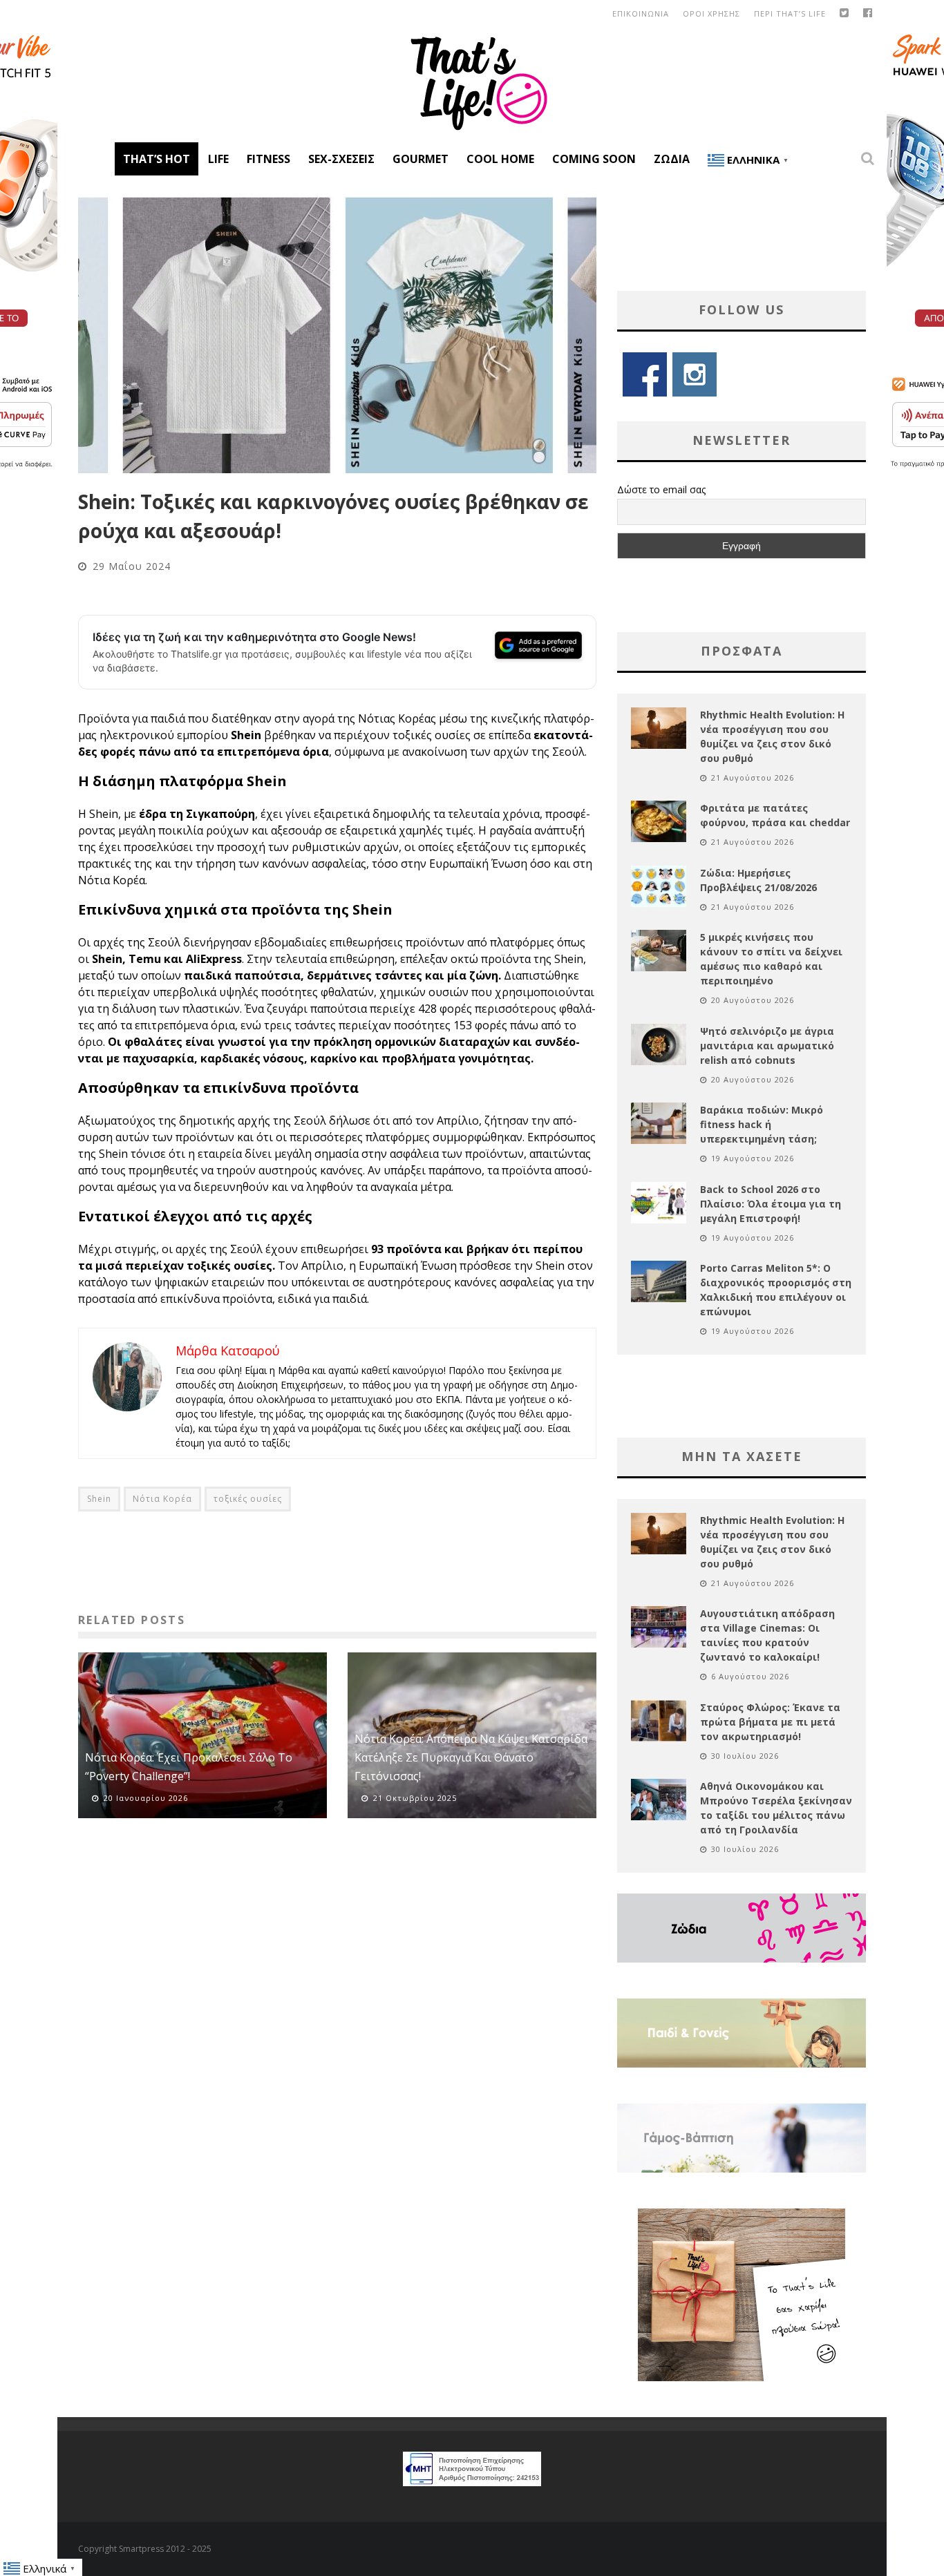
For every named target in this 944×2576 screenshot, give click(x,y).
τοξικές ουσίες (248, 1499)
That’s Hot (157, 159)
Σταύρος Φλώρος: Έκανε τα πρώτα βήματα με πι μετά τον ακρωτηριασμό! (770, 1722)
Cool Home (500, 159)
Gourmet (421, 159)
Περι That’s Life (790, 13)
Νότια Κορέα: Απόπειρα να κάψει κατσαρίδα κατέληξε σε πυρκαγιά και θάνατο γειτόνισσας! (471, 1757)
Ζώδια (672, 159)
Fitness (268, 159)
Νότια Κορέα (162, 1499)
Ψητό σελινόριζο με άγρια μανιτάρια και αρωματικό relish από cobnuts (767, 1046)
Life (218, 159)
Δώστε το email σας (661, 489)
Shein (99, 1499)
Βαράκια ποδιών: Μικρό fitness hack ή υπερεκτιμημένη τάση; (762, 1124)
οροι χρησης (711, 13)
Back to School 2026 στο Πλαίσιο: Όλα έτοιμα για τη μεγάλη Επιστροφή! (771, 1204)
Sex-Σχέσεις (341, 159)
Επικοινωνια (641, 13)
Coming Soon (594, 159)
